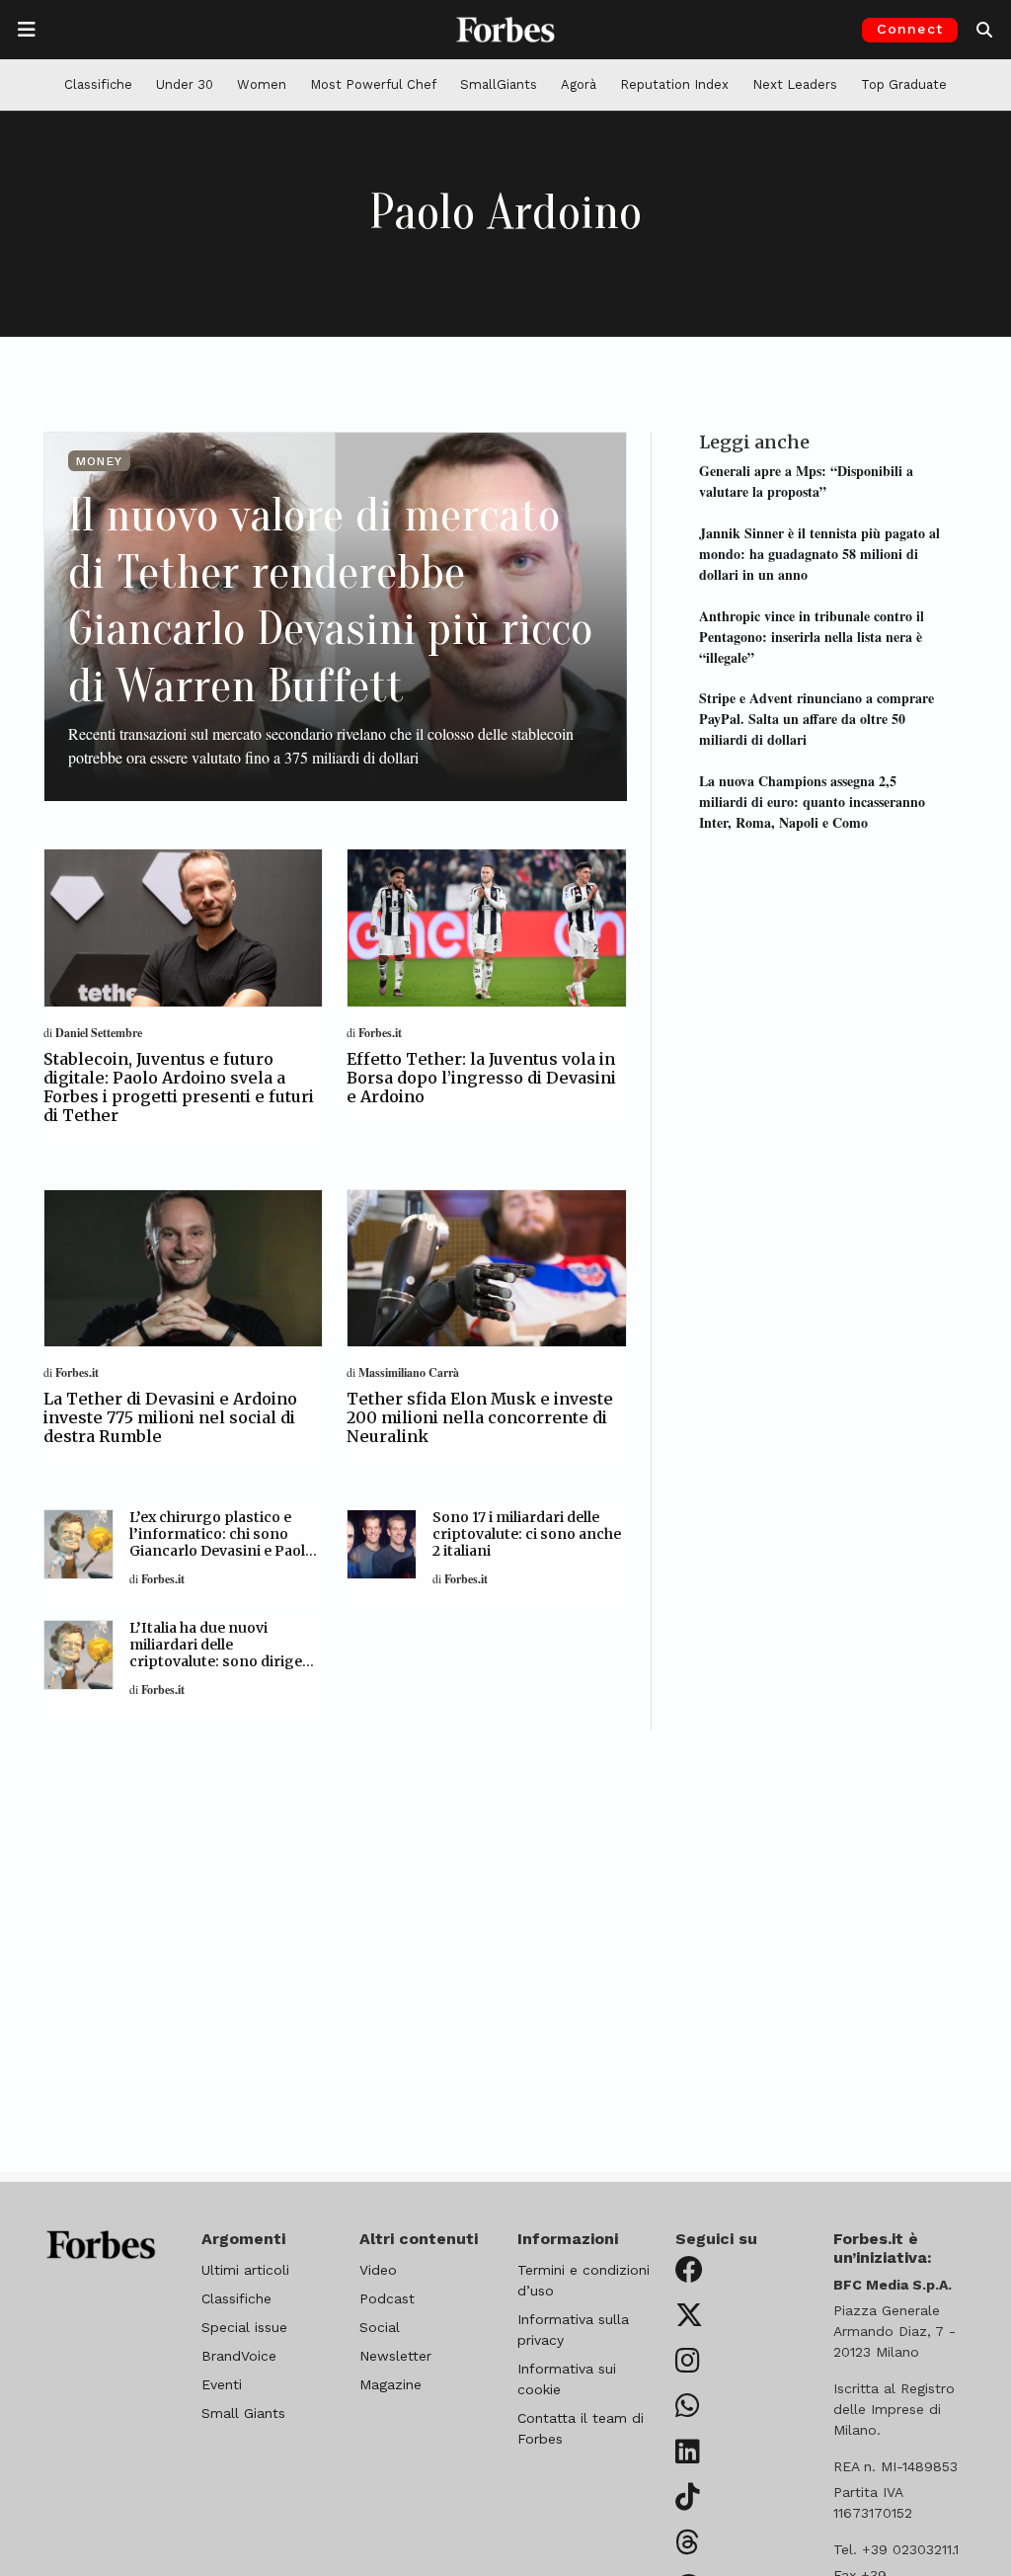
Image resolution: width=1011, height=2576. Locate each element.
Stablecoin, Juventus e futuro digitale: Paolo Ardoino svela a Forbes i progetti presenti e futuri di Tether (179, 1087)
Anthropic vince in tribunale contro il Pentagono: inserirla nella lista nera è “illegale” (812, 637)
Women (262, 84)
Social (380, 2327)
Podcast (387, 2298)
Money (99, 461)
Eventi (222, 2384)
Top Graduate (904, 84)
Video (378, 2270)
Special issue (244, 2327)
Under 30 (185, 84)
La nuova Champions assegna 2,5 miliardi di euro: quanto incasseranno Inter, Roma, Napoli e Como (812, 802)
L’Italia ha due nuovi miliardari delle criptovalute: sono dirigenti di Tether (226, 1652)
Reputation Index (674, 84)
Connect (910, 29)
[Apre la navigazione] (27, 30)
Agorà (579, 84)
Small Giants (243, 2413)
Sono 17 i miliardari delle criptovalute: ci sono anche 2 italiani (527, 1534)
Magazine (390, 2384)
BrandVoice (239, 2356)
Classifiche (98, 84)
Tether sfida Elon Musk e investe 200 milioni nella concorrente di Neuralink (480, 1417)
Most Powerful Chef (373, 84)
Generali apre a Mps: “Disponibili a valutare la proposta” (806, 481)
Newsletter (395, 2356)
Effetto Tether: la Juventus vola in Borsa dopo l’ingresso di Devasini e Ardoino (481, 1078)
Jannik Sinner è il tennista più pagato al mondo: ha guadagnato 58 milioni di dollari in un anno (819, 554)
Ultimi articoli (245, 2270)
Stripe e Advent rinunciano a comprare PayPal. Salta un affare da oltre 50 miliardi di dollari (817, 719)
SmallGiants (499, 84)
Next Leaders (795, 84)
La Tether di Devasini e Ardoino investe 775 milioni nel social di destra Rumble (170, 1417)
